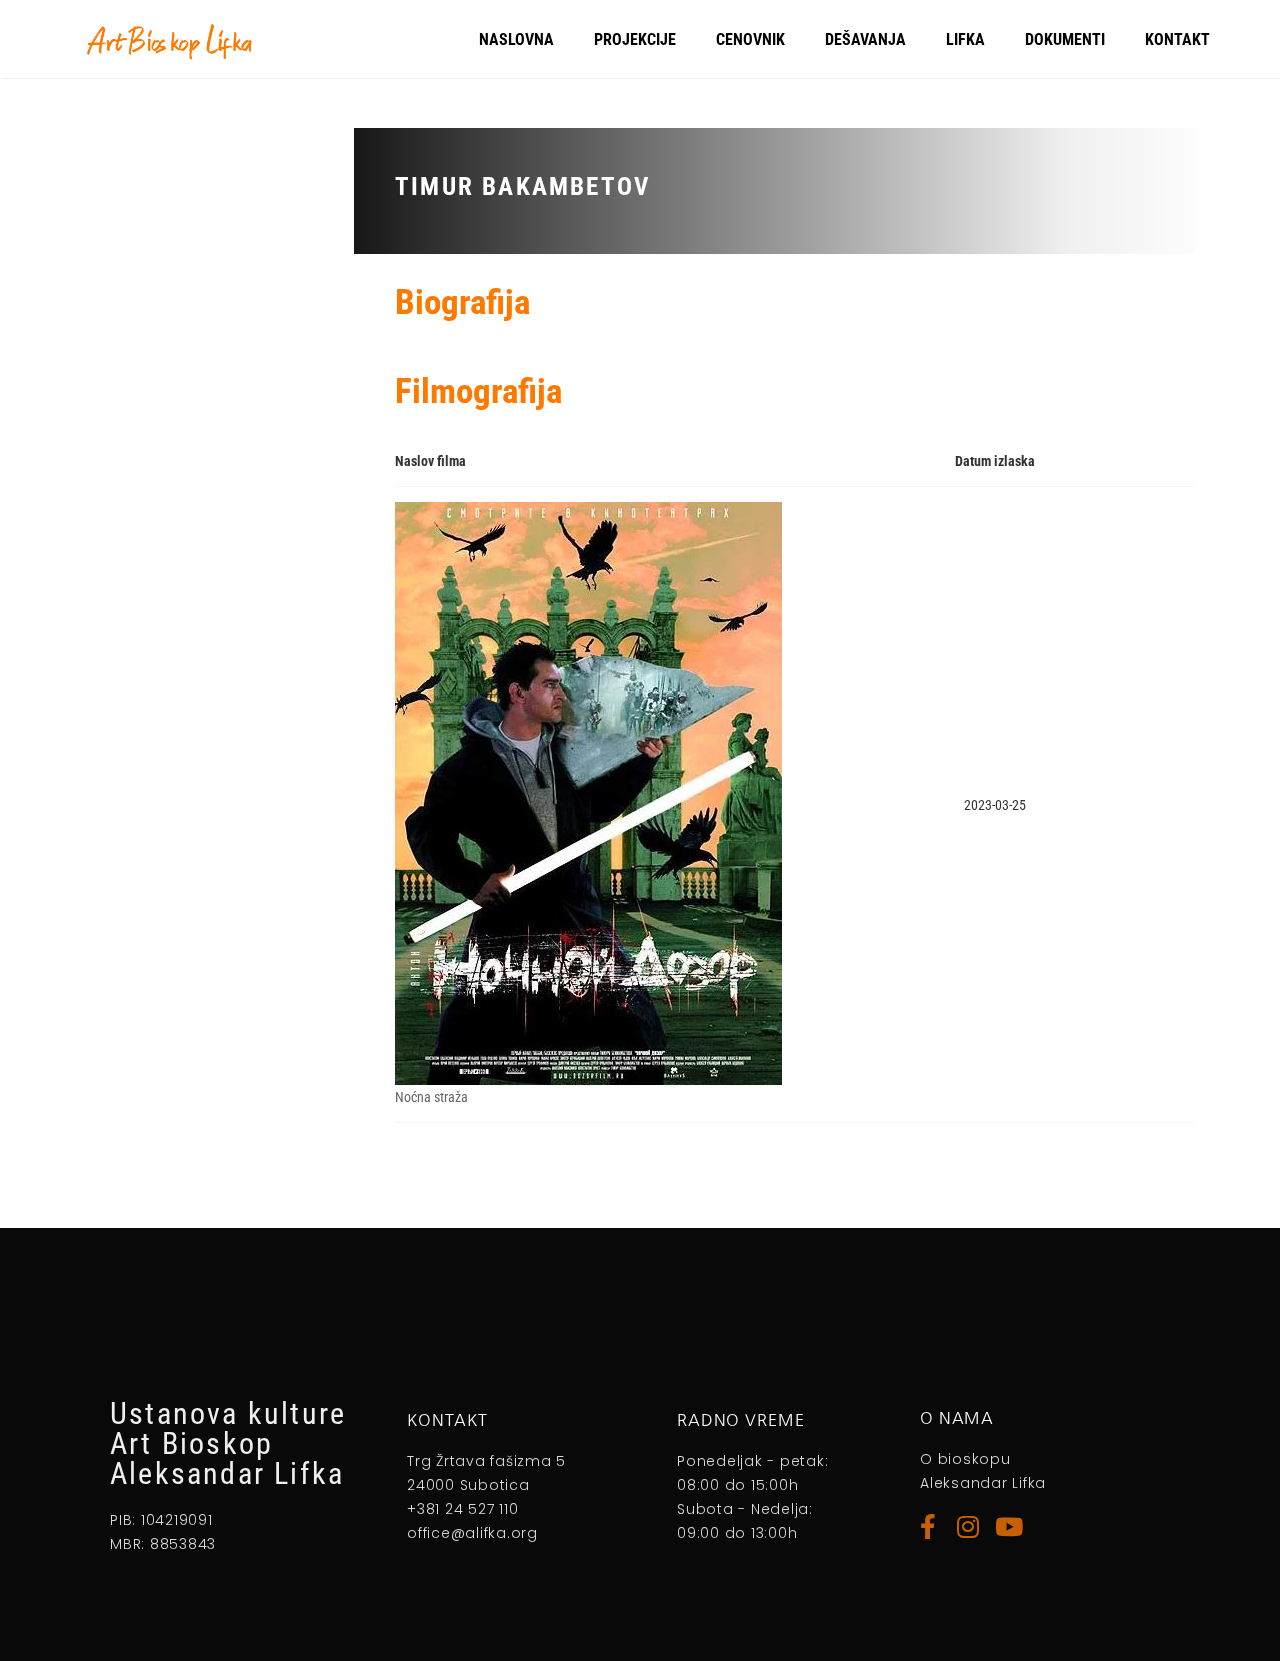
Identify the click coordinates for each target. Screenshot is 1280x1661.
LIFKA (965, 39)
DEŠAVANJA (865, 39)
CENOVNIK (750, 39)
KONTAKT (1177, 39)
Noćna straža (431, 1097)
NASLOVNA (516, 39)
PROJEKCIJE (635, 39)
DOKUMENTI (1065, 39)
